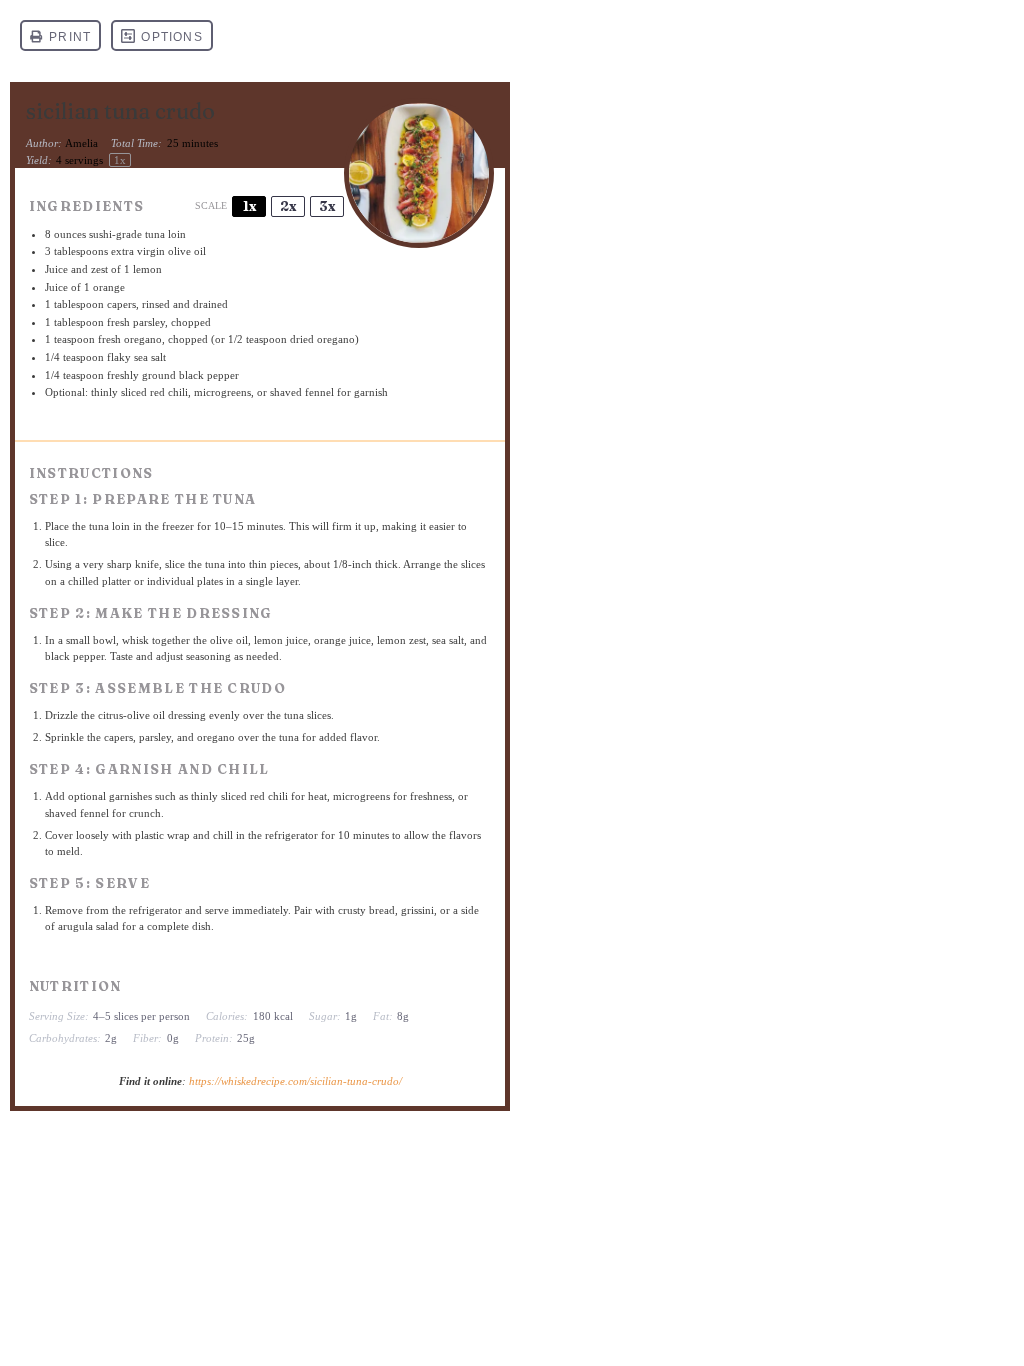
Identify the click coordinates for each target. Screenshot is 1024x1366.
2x (288, 206)
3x (327, 206)
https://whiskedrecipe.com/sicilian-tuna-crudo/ (295, 1081)
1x (249, 206)
